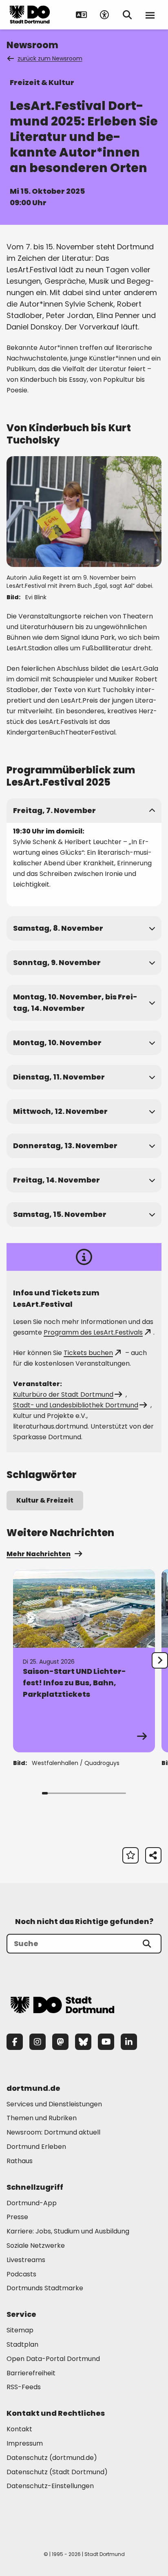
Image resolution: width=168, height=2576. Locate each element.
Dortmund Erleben (36, 2147)
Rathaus (20, 2161)
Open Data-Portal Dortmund (53, 2359)
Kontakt (19, 2429)
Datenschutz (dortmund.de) (52, 2458)
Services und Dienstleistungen (54, 2104)
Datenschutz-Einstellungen (50, 2486)
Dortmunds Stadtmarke (45, 2288)
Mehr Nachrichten (39, 1554)
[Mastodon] (60, 2042)
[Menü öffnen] (150, 15)
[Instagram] (38, 2042)
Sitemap (20, 2330)
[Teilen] (153, 1855)
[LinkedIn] (129, 2042)
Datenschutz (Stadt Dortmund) (57, 2472)
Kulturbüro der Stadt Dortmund (63, 1394)
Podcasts (21, 2274)
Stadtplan (22, 2344)
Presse (17, 2217)
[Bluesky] (83, 2042)
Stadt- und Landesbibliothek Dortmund (76, 1405)
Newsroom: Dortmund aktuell (53, 2132)
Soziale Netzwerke (36, 2246)
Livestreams (26, 2260)
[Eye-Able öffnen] (104, 15)
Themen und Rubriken (42, 2118)
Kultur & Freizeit (45, 1500)
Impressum (25, 2443)
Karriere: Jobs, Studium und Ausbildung (68, 2231)
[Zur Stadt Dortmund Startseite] (30, 15)
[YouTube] (106, 2042)
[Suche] (147, 1944)
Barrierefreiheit (31, 2373)
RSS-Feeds (24, 2387)
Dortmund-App (32, 2203)
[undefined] (160, 1660)
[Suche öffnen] (127, 15)
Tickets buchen (88, 1353)
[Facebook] (15, 2042)
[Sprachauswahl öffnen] (82, 15)
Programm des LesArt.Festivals (93, 1332)
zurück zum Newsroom (50, 58)
